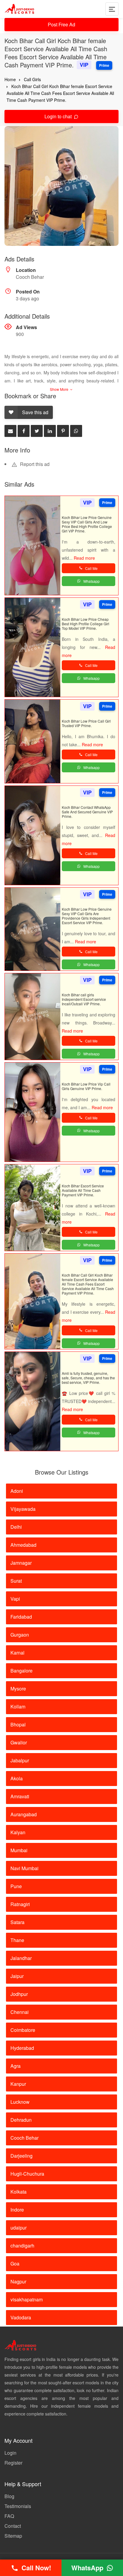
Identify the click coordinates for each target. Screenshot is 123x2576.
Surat (16, 1581)
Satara (17, 1922)
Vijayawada (23, 1509)
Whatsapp (92, 581)
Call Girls (32, 79)
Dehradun (21, 2120)
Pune (16, 1886)
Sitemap (13, 2536)
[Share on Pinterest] (63, 431)
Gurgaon (20, 1635)
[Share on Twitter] (37, 431)
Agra (16, 2066)
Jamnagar (21, 1563)
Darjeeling (21, 2156)
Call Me (91, 568)
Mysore (18, 1689)
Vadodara (21, 2317)
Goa (15, 2264)
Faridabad (21, 1617)
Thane (17, 1940)
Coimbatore (23, 2030)
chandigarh (22, 2246)
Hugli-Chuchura (27, 2174)
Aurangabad (24, 1814)
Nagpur (18, 2281)
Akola (17, 1778)
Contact (13, 2526)
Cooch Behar (24, 2138)
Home (10, 79)
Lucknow (20, 2102)
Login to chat (59, 116)
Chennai (20, 2012)
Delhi (16, 1527)
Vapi (15, 1599)
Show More (60, 389)
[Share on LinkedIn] (50, 431)
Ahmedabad (23, 1545)
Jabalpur (20, 1760)
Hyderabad (22, 2048)
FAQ (9, 2516)
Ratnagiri (20, 1904)
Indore (17, 2210)
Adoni (17, 1491)
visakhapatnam (27, 2299)
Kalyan (18, 1832)
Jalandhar (21, 1958)
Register (13, 2463)
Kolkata (19, 2192)
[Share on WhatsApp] (76, 431)
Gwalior (19, 1742)
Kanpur (18, 2084)
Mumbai (19, 1850)
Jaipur (17, 1976)
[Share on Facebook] (24, 431)
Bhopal (18, 1724)
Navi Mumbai (24, 1868)
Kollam (18, 1707)
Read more (84, 558)
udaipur (19, 2228)
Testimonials (18, 2506)
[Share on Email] (10, 431)
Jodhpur (19, 1994)
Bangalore (21, 1671)
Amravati (20, 1796)
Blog (9, 2496)
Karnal (17, 1653)
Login (10, 2453)
